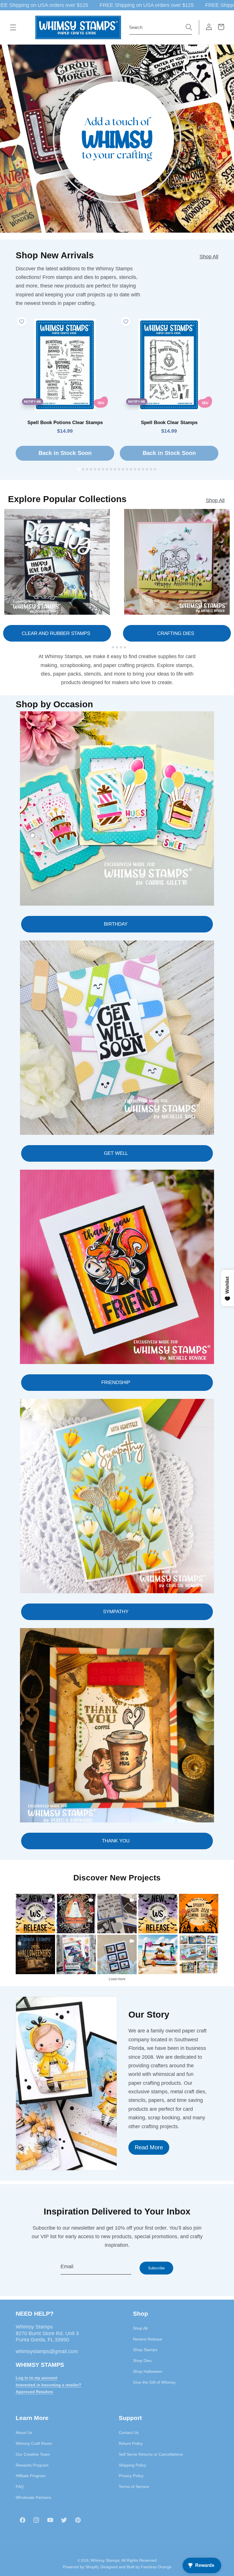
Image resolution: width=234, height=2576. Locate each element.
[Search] (189, 27)
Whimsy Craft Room (34, 2443)
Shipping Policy (132, 2465)
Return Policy (131, 2443)
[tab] (79, 469)
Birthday (116, 924)
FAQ (20, 2487)
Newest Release (148, 2339)
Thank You (116, 1841)
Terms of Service (134, 2487)
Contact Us (129, 2433)
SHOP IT (76, 1954)
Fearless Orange (156, 2567)
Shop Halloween (148, 2371)
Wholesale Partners (33, 2497)
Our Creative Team (33, 2454)
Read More (149, 2147)
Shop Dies (142, 2361)
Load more (117, 1979)
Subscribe (156, 2268)
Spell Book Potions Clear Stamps (65, 423)
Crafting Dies (176, 633)
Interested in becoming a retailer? (49, 2385)
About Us (24, 2433)
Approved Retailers (34, 2392)
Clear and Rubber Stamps (56, 633)
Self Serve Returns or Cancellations (151, 2454)
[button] (13, 27)
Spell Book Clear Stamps (169, 423)
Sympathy (116, 1612)
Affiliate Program (31, 2476)
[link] (35, 1914)
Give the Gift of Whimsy (154, 2382)
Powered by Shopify (81, 2567)
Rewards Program (32, 2465)
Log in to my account (37, 2378)
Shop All (209, 257)
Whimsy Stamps (105, 2560)
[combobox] (161, 27)
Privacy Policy (131, 2476)
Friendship (116, 1382)
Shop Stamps (145, 2350)
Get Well (116, 1153)
